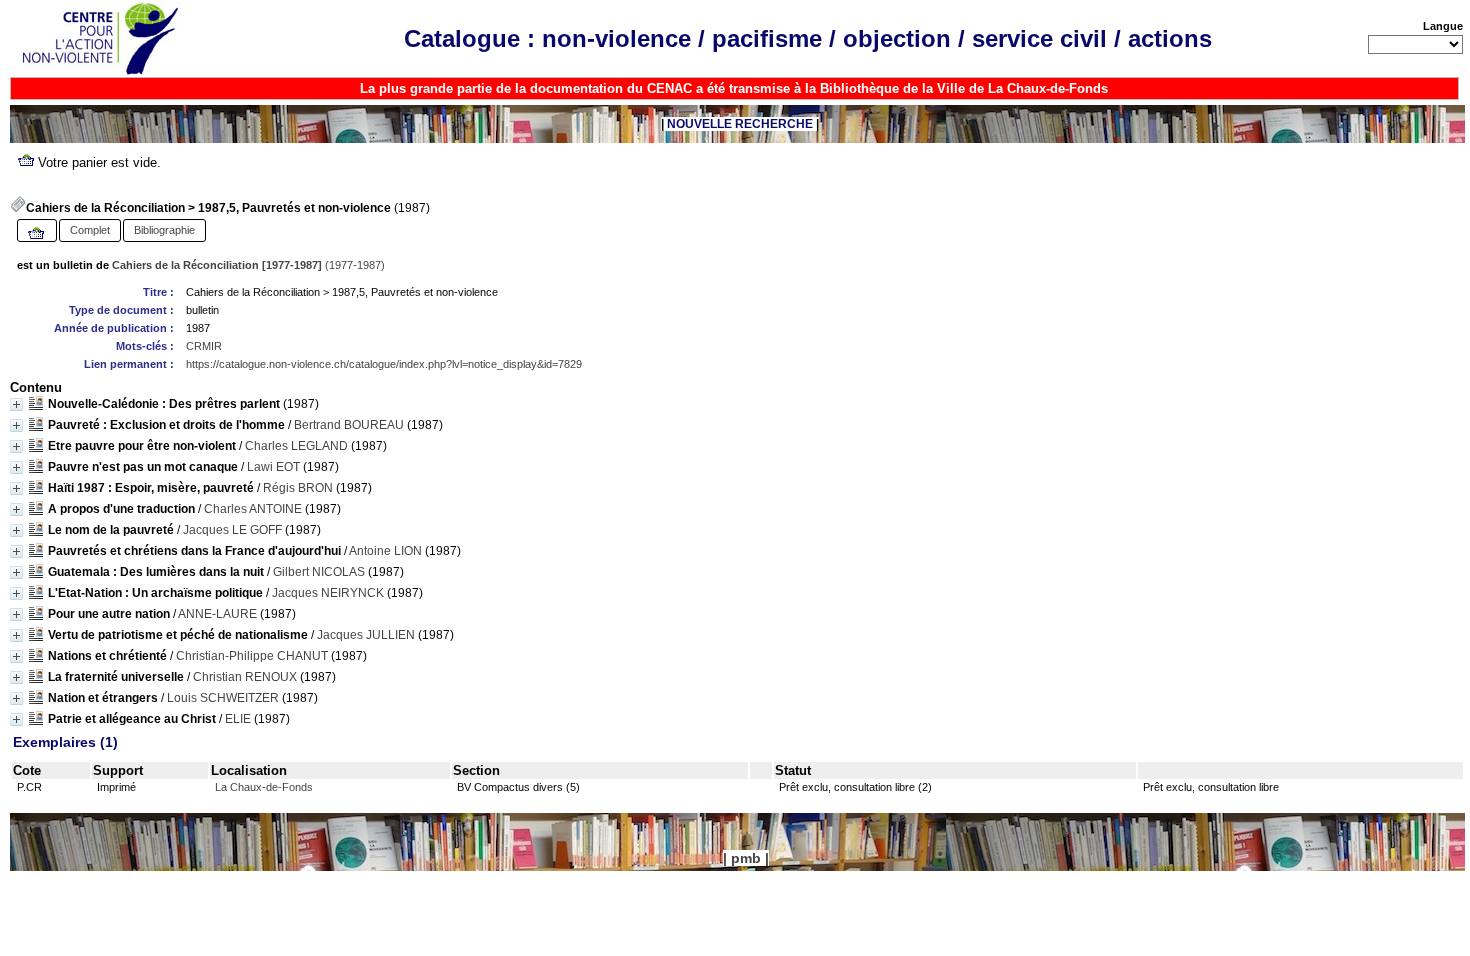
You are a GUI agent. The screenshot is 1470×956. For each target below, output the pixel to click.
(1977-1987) (248, 265)
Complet (90, 230)
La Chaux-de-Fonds (264, 787)
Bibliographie (164, 230)
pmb (746, 858)
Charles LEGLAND (296, 446)
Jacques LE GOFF (232, 530)
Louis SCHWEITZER (223, 698)
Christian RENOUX (245, 677)
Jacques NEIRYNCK (328, 593)
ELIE (238, 719)
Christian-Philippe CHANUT (252, 656)
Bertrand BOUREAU (349, 425)
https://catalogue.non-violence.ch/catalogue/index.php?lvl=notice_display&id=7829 (384, 364)
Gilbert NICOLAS (319, 572)
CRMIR (204, 346)
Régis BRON (298, 488)
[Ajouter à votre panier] (37, 234)
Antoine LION (385, 551)
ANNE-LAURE (217, 614)
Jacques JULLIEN (366, 635)
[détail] (16, 404)
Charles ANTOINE (253, 509)
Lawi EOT (273, 467)
